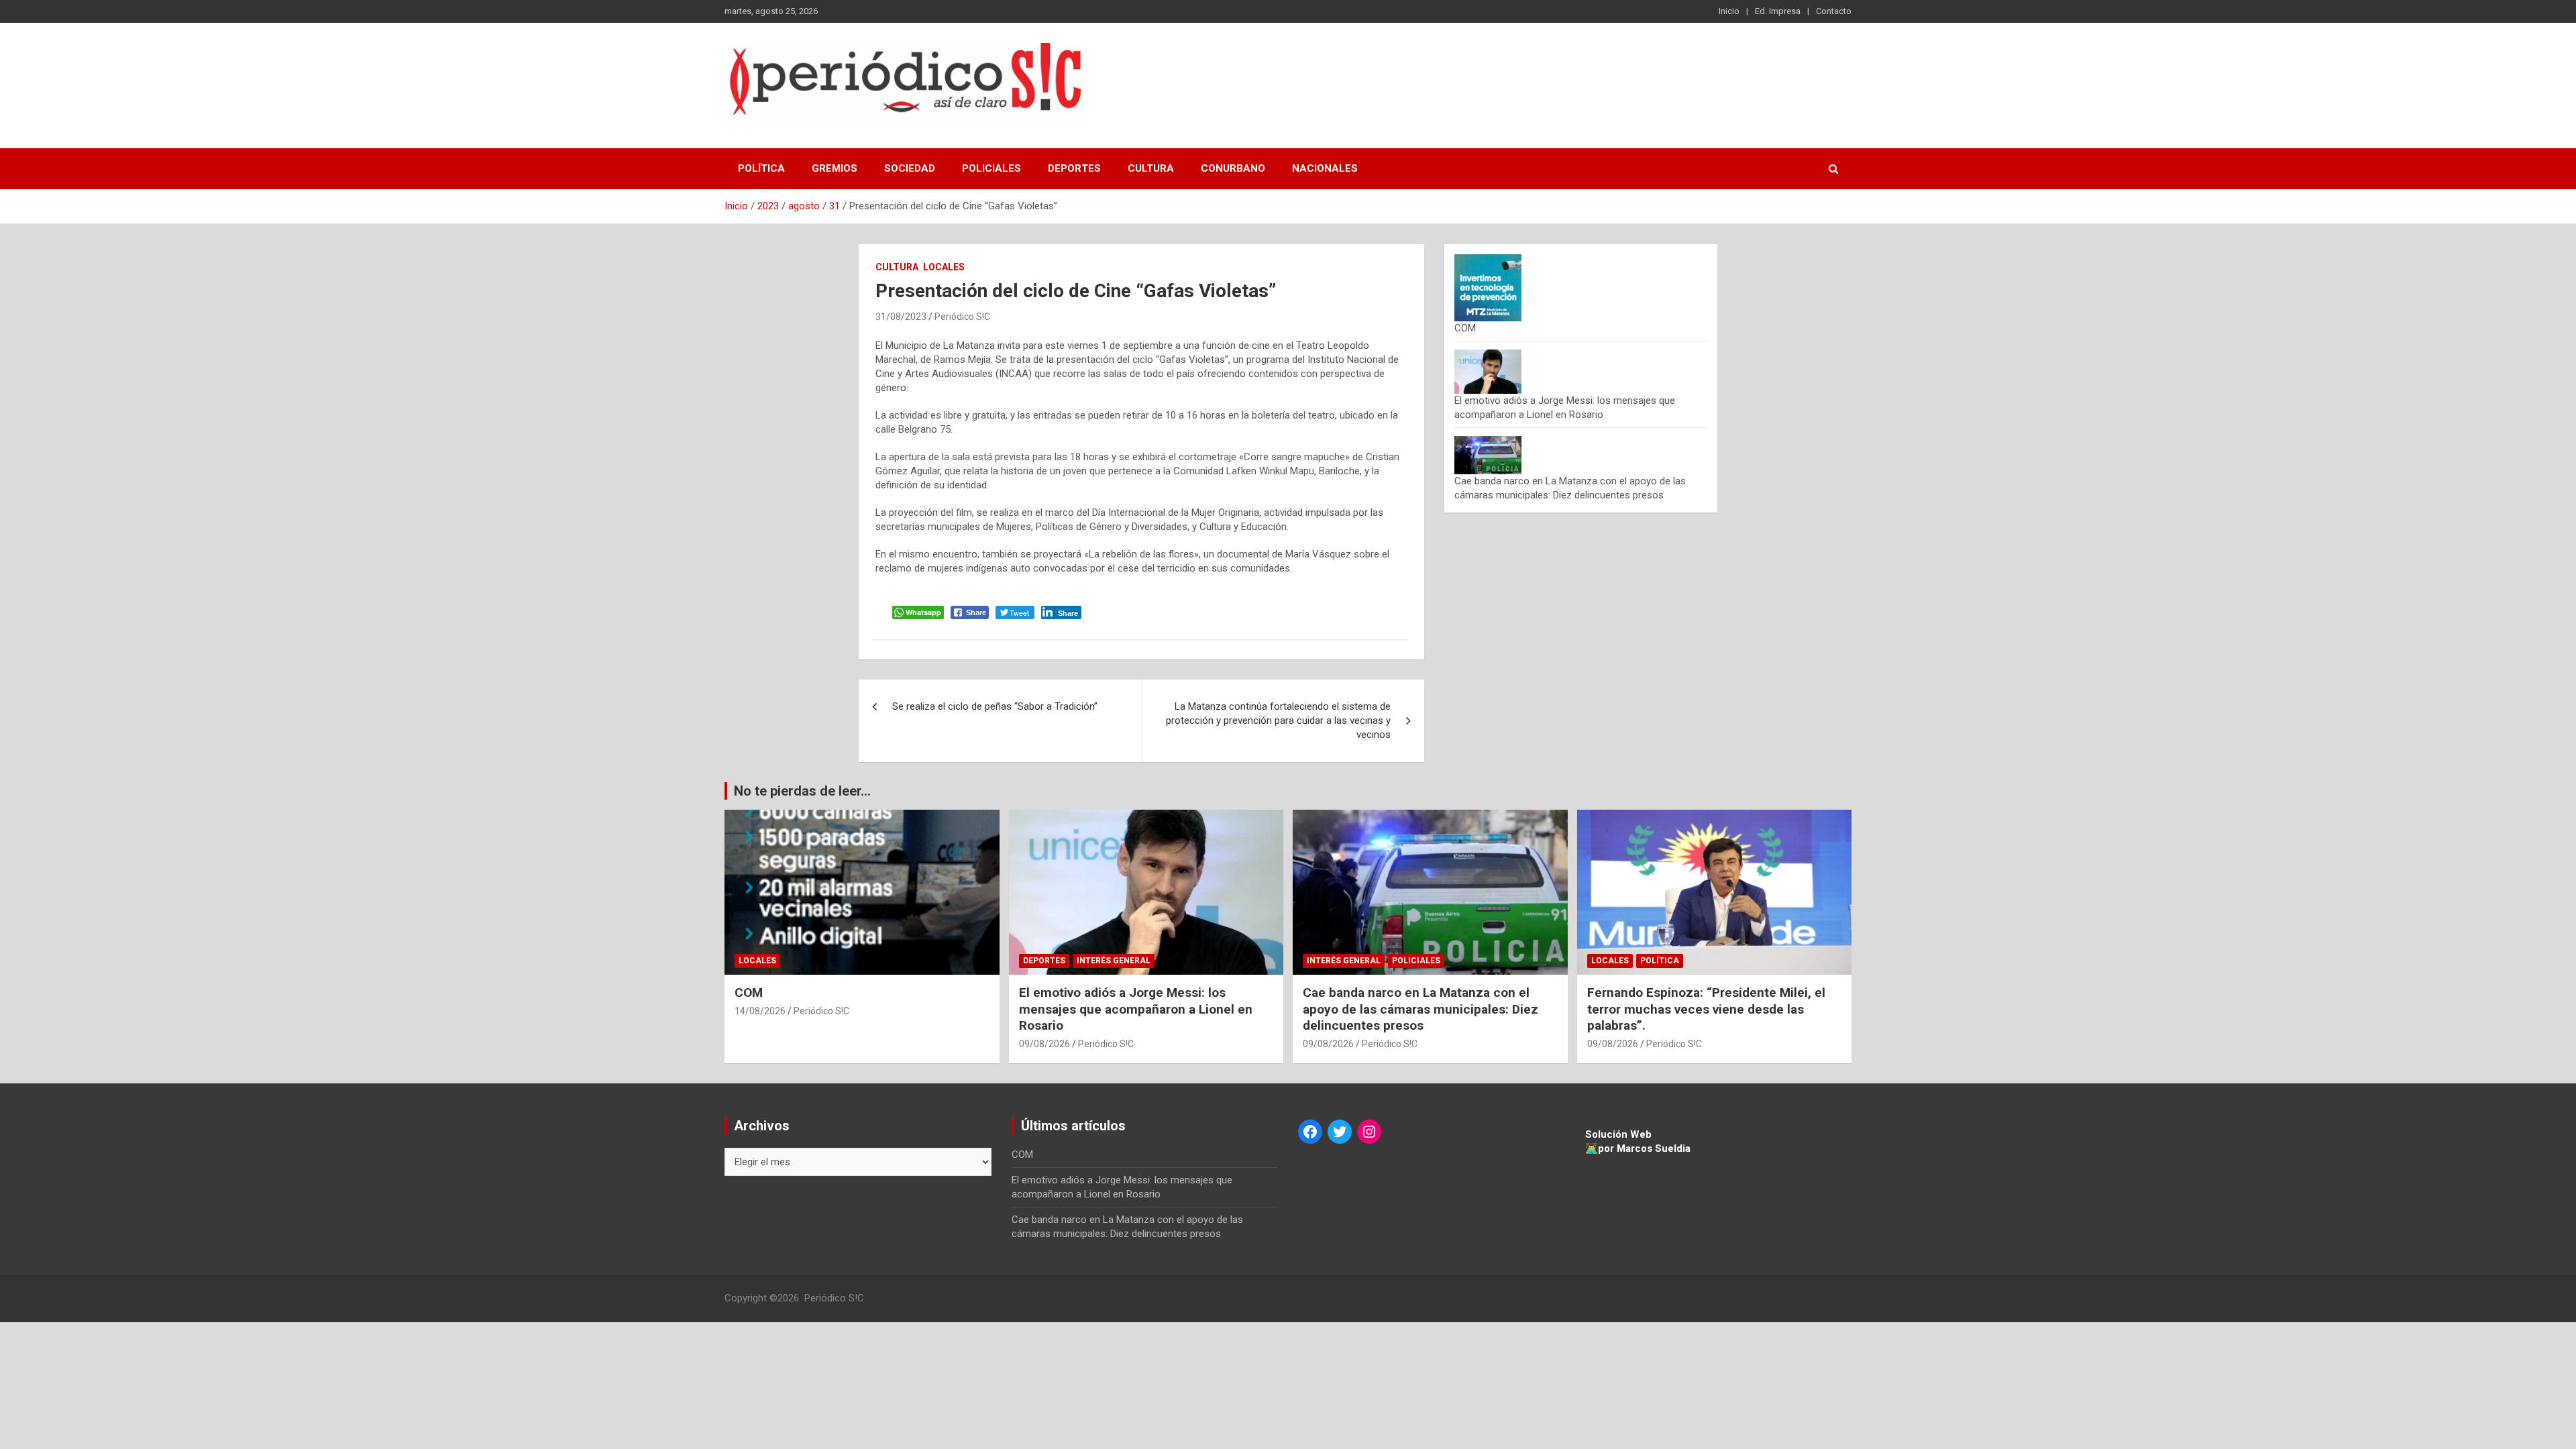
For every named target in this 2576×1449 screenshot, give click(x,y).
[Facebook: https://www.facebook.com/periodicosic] (1310, 1132)
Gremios (835, 168)
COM (1465, 328)
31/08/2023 (901, 317)
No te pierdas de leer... (802, 791)
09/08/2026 (1044, 1044)
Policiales (991, 168)
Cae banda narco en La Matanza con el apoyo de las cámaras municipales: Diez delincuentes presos (1420, 1009)
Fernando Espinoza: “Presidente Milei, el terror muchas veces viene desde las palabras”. (1706, 1009)
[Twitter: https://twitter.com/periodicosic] (1340, 1132)
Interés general (1114, 961)
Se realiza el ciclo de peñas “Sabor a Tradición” (995, 706)
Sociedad (910, 168)
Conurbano (1233, 168)
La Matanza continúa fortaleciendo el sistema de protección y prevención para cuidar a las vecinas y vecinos (1278, 720)
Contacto (1834, 11)
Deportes (1074, 168)
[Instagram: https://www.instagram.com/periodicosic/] (1369, 1132)
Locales (944, 267)
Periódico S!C (962, 317)
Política (761, 168)
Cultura (1151, 168)
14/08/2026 (760, 1011)
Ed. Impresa (1778, 11)
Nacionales (1325, 168)
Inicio (1729, 11)
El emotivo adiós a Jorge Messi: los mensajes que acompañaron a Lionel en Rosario (1136, 1009)
